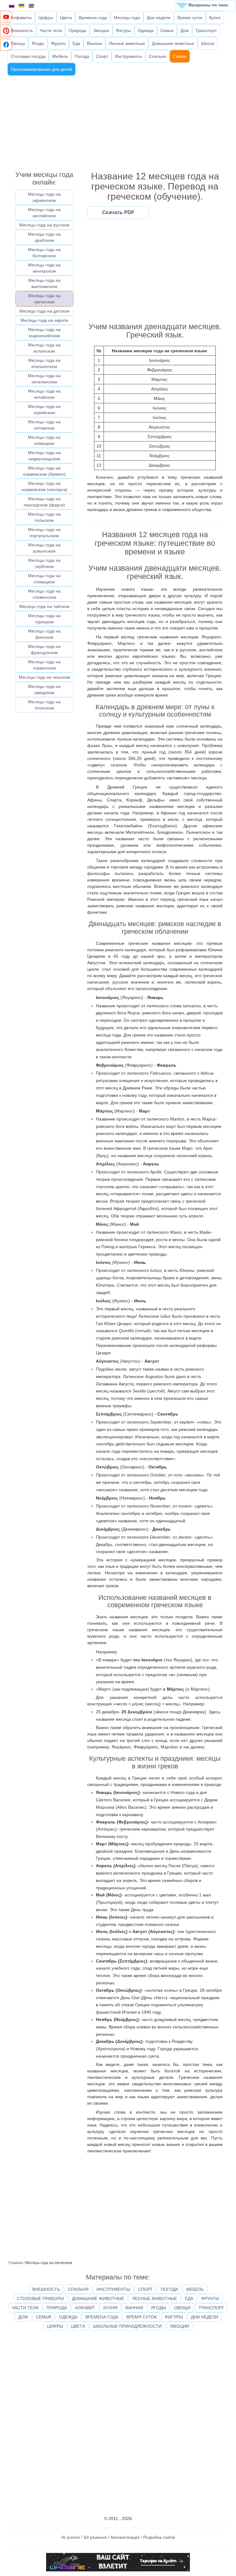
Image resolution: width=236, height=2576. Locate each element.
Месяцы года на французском (44, 649)
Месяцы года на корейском (44, 409)
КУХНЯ (110, 2308)
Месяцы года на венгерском (44, 268)
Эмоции (101, 30)
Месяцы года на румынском (44, 548)
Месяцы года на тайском (44, 606)
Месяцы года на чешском (44, 677)
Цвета (66, 18)
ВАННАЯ (134, 2308)
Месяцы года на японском (44, 705)
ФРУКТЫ (210, 2298)
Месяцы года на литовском (44, 425)
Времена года (93, 18)
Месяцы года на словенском (44, 594)
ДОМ (23, 2317)
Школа (208, 43)
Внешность (22, 30)
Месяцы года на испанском (44, 348)
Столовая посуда (28, 56)
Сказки (180, 56)
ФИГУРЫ (174, 2317)
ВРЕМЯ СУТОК (142, 2317)
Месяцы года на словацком (44, 579)
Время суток (190, 18)
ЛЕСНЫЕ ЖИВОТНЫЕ (155, 2298)
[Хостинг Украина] (118, 2562)
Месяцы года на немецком (44, 440)
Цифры (46, 18)
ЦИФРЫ (55, 2326)
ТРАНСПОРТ (211, 2308)
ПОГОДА (169, 2289)
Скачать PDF (118, 212)
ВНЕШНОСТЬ (46, 2289)
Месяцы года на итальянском (44, 363)
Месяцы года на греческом (44, 299)
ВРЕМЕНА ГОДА (102, 2317)
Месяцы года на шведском (44, 689)
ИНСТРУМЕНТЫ (113, 2289)
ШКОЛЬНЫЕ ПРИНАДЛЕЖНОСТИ (127, 2326)
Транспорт (206, 30)
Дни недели (159, 18)
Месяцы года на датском (44, 311)
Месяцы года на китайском (44, 394)
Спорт (102, 56)
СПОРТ (145, 2289)
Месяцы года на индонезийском (44, 333)
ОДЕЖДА (68, 2317)
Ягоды (38, 43)
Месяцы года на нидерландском (44, 456)
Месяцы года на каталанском (44, 379)
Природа (77, 30)
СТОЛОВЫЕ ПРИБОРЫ (40, 2298)
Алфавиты (21, 18)
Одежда (146, 30)
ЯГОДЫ (158, 2308)
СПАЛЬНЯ (78, 2289)
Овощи (18, 43)
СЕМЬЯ (43, 2317)
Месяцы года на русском (44, 225)
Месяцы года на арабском (44, 237)
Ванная (94, 43)
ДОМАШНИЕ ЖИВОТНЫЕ (98, 2298)
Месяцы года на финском (44, 634)
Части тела (51, 30)
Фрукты (58, 43)
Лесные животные (127, 43)
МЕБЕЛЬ (195, 2289)
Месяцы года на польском (44, 517)
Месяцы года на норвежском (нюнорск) (44, 486)
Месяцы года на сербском (44, 563)
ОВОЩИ (182, 2308)
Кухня (215, 18)
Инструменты (128, 56)
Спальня (157, 56)
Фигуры (123, 30)
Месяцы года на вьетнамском (44, 283)
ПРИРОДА (57, 2308)
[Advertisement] (118, 122)
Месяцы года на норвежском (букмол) (44, 471)
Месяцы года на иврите (44, 320)
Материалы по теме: (208, 5)
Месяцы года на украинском (44, 197)
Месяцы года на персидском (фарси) (44, 502)
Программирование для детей (41, 69)
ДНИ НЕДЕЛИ (205, 2317)
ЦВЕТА (78, 2326)
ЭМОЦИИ (179, 2326)
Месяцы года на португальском (44, 533)
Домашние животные (173, 43)
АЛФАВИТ (85, 2308)
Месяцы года (127, 18)
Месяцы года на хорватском (44, 665)
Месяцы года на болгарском (44, 253)
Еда (76, 43)
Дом (185, 30)
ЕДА (189, 2298)
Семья (167, 30)
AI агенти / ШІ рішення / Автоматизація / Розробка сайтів (118, 2537)
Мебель (60, 56)
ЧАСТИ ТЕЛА (25, 2308)
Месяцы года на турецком (44, 619)
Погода (82, 56)
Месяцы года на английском (44, 213)
